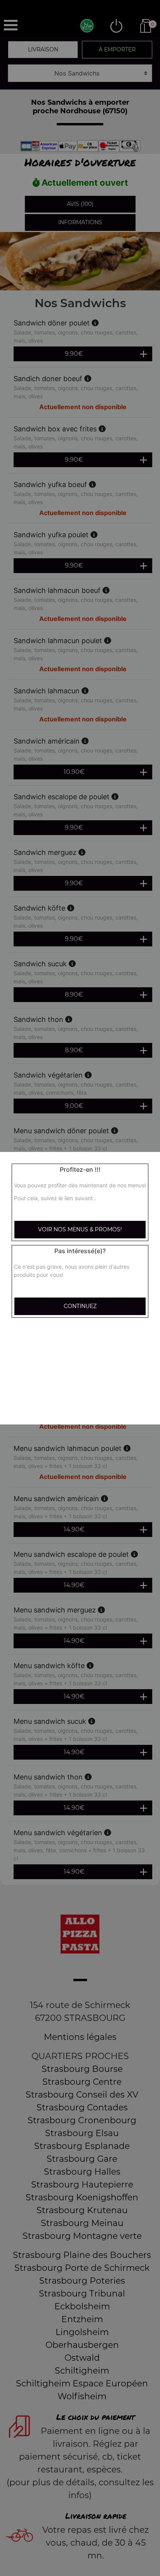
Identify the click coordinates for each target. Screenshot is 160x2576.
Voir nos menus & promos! (80, 1229)
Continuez (80, 1306)
